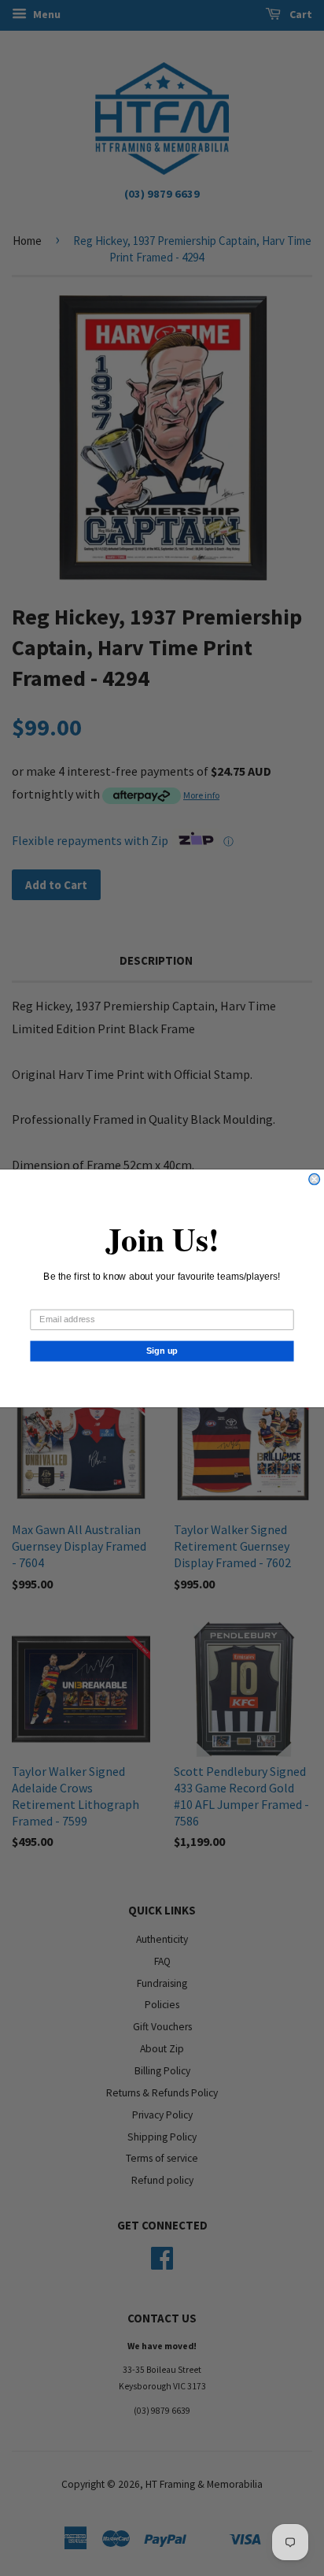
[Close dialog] (315, 1179)
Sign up (162, 1351)
